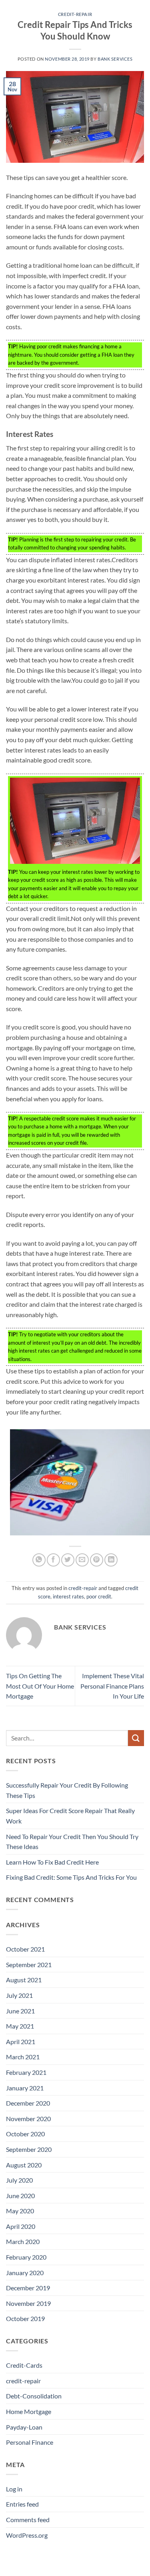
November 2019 (28, 2303)
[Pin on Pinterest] (97, 1560)
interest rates (68, 1596)
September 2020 (29, 2149)
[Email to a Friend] (82, 1560)
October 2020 (25, 2134)
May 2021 (20, 2026)
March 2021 (23, 2057)
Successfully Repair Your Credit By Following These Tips (67, 1790)
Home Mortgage (29, 2411)
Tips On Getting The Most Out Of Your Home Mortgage (40, 1686)
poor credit (99, 1596)
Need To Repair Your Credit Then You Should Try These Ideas (72, 1842)
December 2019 (28, 2288)
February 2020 (26, 2257)
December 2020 (28, 2103)
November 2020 (28, 2119)
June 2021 (20, 2011)
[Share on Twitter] (68, 1560)
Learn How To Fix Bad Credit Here (52, 1862)
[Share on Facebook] (53, 1560)
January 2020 (25, 2273)
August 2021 (24, 1980)
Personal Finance (30, 2442)
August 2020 (24, 2165)
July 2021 (19, 1995)
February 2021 (26, 2072)
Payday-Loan (24, 2427)
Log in (14, 2489)
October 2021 (25, 1949)
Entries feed (22, 2504)
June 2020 (20, 2196)
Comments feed (28, 2520)
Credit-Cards (24, 2365)
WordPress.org (27, 2535)
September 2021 (29, 1965)
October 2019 (25, 2318)
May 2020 (20, 2211)
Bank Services (115, 59)
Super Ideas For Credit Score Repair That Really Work (70, 1816)
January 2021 (25, 2088)
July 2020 (19, 2180)
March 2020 (23, 2241)
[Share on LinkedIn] (111, 1560)
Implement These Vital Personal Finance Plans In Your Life (112, 1686)
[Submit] (136, 1738)
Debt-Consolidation (34, 2396)
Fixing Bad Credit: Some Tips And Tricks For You (71, 1877)
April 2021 (21, 2042)
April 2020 (21, 2226)
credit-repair (75, 14)
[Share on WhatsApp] (39, 1560)
